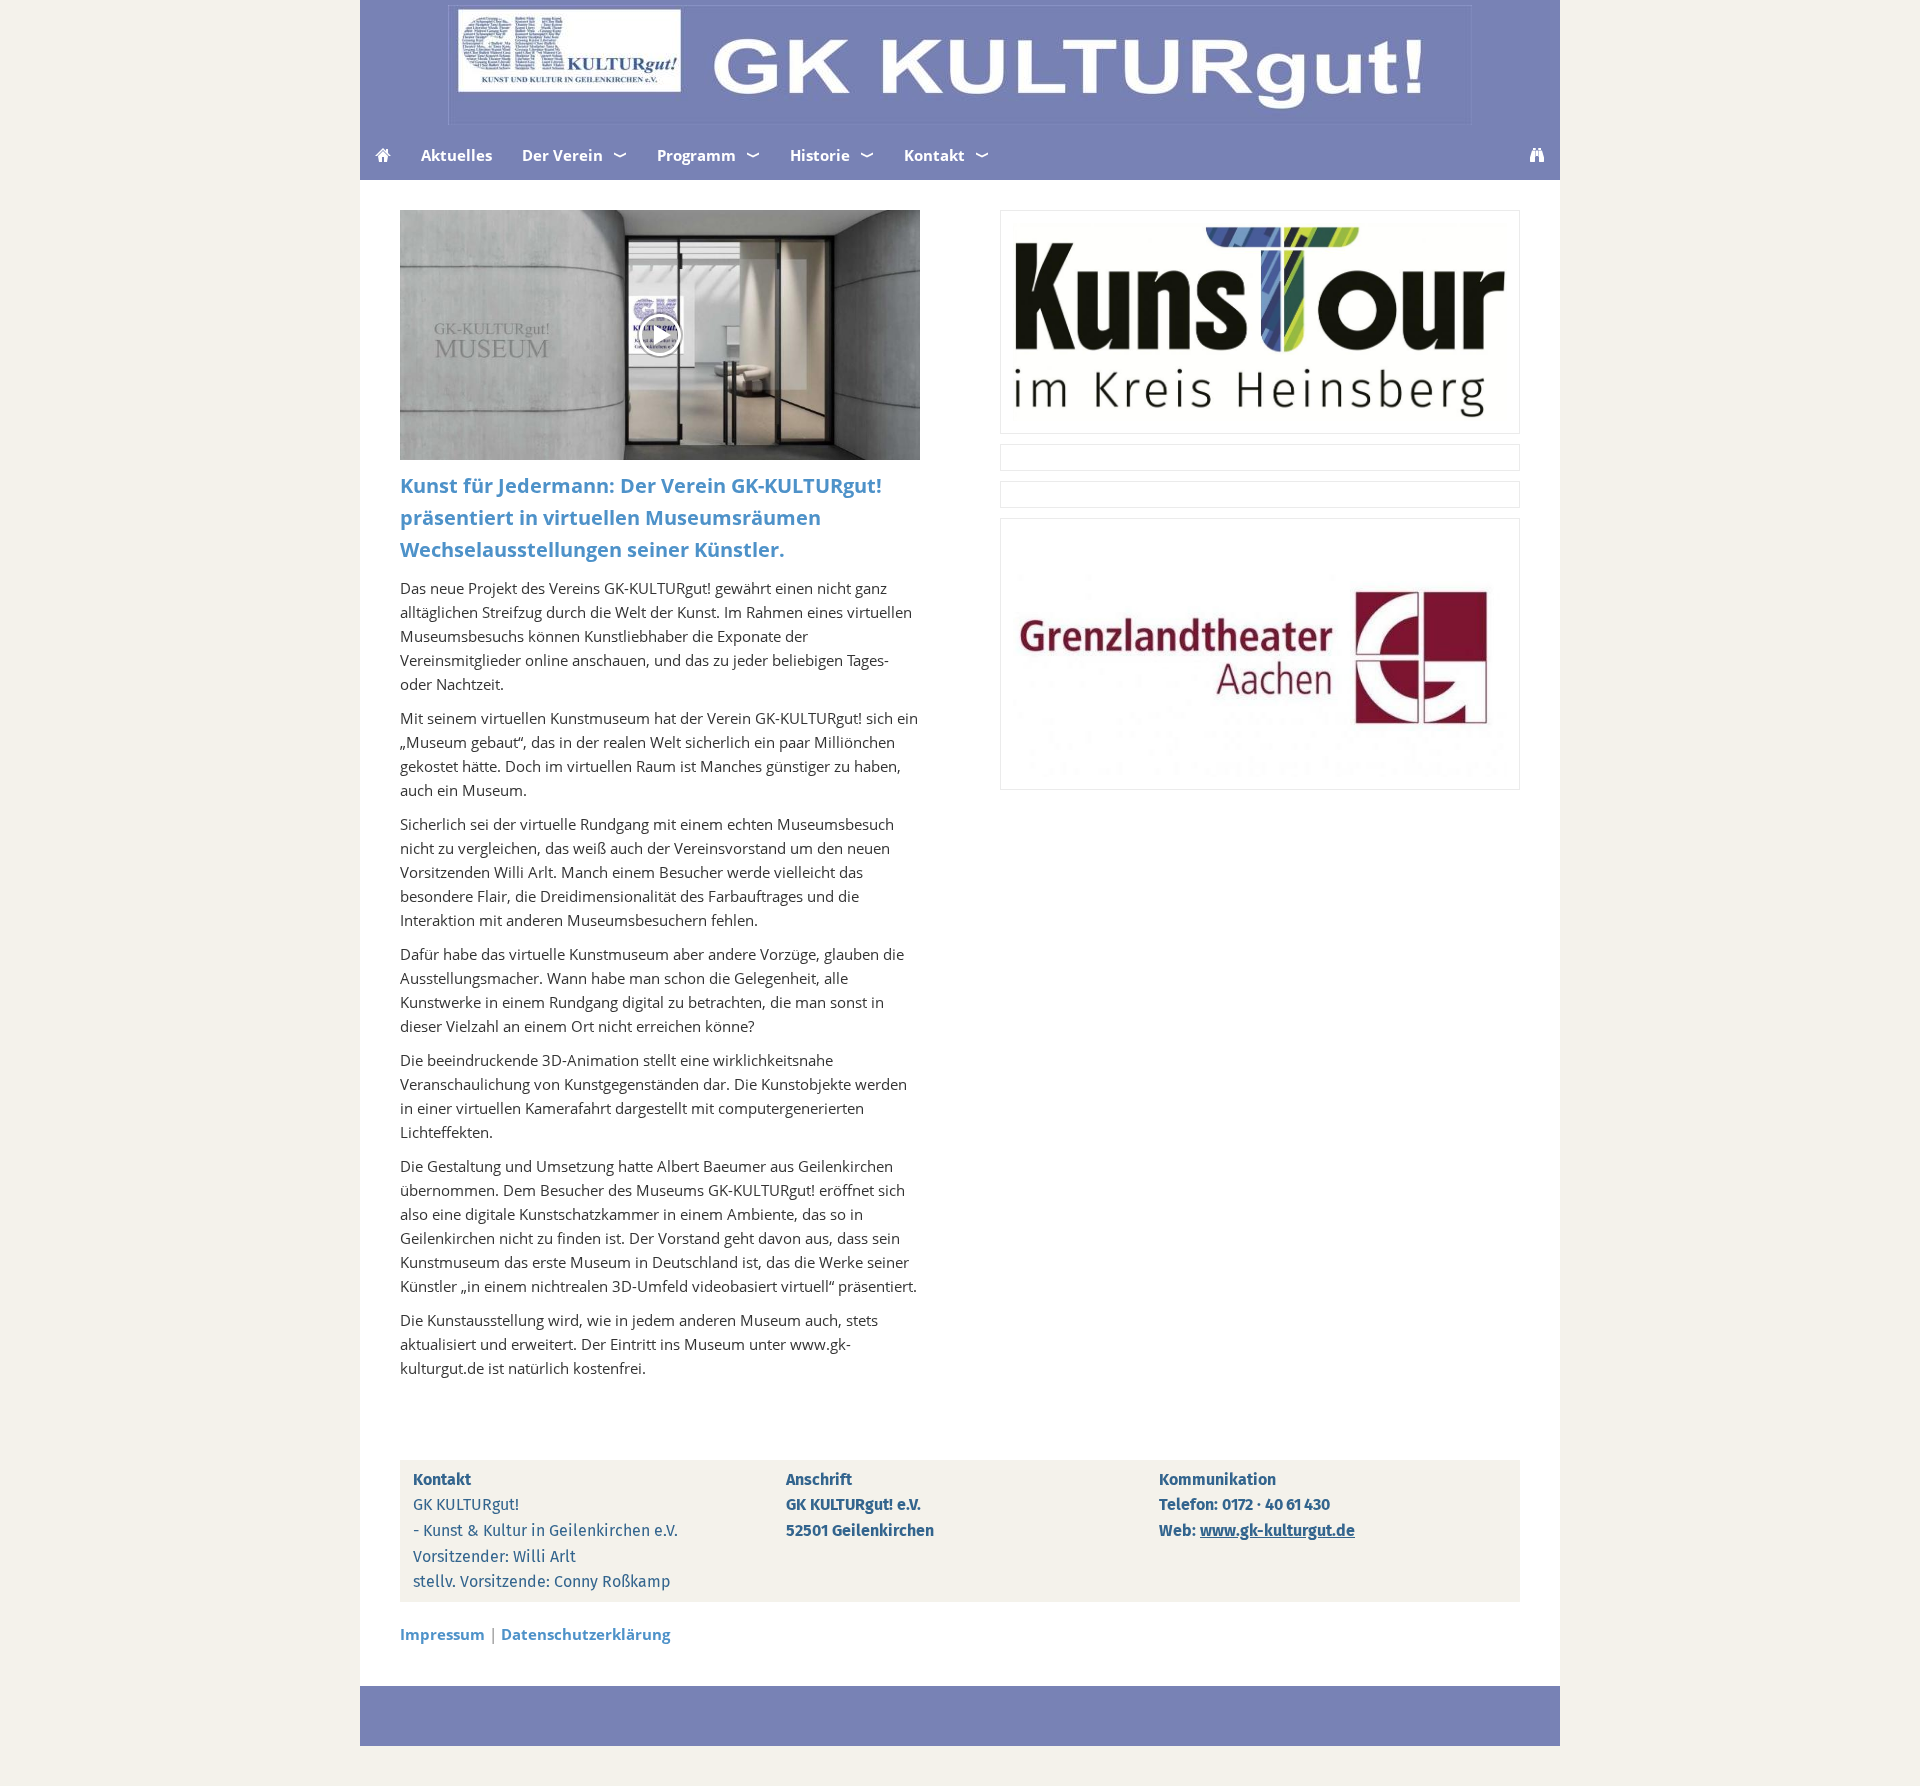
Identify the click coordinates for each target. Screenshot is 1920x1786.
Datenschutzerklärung (585, 1634)
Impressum (442, 1634)
